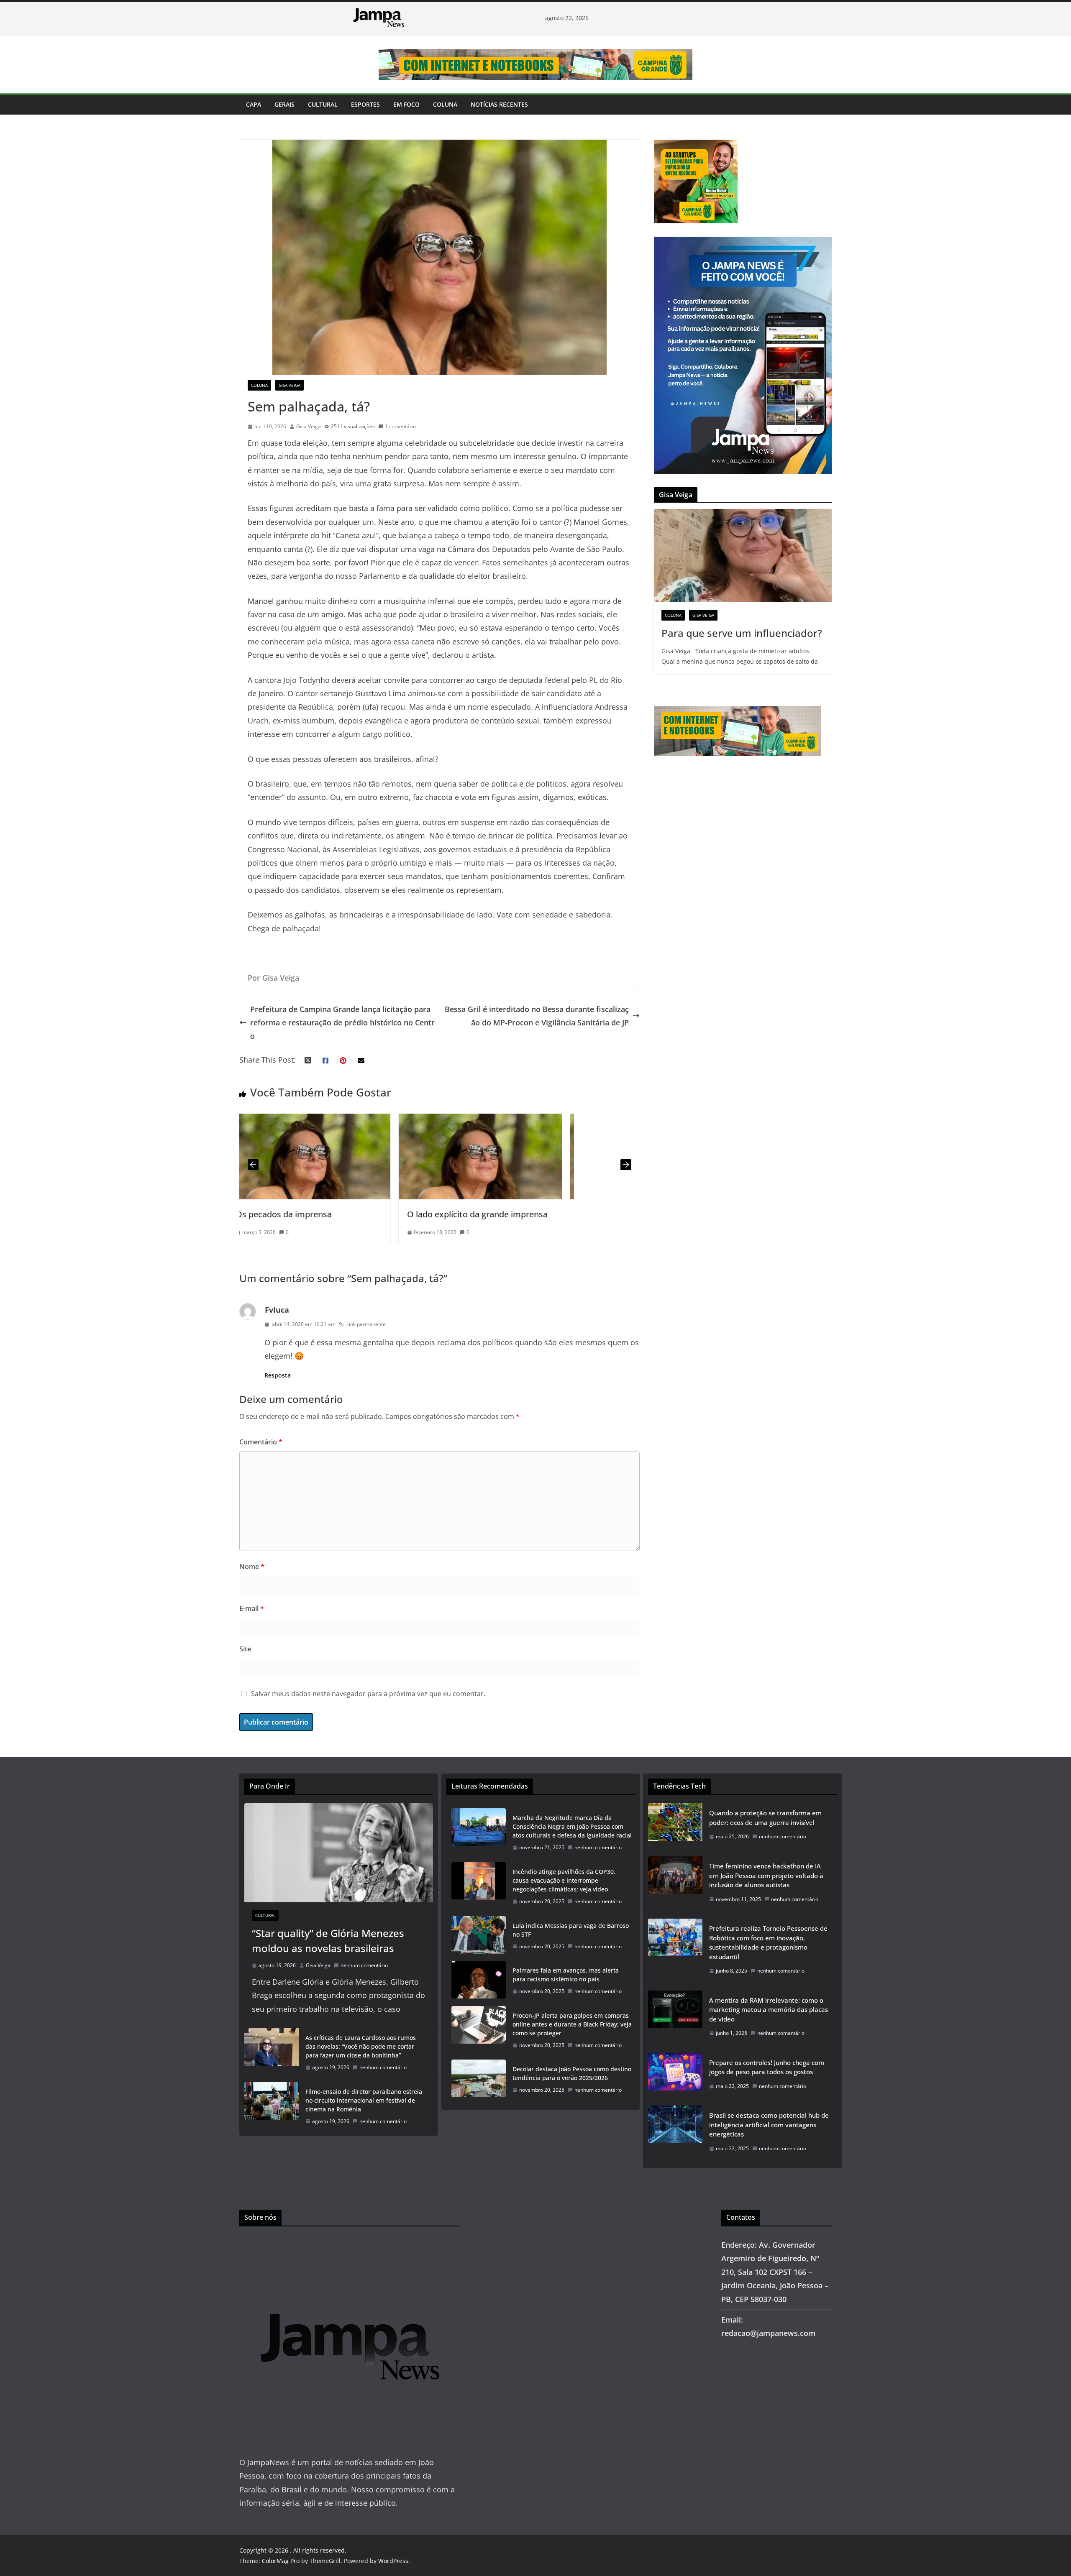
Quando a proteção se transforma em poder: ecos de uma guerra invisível (765, 1818)
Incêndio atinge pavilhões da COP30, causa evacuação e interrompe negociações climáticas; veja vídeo (564, 1880)
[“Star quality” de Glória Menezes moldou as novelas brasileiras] (339, 1853)
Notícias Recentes (499, 104)
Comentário (261, 1442)
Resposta (278, 1375)
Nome (252, 1567)
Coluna (445, 104)
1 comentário (400, 426)
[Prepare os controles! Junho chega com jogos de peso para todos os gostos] (675, 2077)
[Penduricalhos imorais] (492, 1120)
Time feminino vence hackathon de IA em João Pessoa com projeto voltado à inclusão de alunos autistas (766, 1875)
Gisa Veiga (290, 385)
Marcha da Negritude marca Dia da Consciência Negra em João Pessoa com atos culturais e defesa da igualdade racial (572, 1826)
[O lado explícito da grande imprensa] (321, 1120)
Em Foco (406, 104)
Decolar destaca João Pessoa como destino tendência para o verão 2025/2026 (572, 2073)
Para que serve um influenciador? (742, 633)
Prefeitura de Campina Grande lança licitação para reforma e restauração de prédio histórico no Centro (342, 1023)
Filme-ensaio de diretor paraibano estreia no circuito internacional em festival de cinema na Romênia (364, 2100)
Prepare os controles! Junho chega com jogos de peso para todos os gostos (767, 2067)
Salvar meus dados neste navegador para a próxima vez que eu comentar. (368, 1694)
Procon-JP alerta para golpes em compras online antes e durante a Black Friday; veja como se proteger (572, 2024)
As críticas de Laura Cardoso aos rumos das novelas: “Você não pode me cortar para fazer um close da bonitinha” (361, 2046)
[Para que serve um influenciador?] (743, 556)
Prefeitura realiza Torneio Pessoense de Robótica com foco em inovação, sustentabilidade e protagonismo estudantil (768, 1942)
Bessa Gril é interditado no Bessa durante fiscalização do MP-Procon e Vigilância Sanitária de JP (537, 1016)
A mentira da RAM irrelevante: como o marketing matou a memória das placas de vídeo (769, 2010)
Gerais (284, 104)
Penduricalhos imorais (462, 1214)
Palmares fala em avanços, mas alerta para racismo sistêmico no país (566, 1975)
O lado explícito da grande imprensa (318, 1214)
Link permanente (366, 1324)
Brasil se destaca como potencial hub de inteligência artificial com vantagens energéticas (769, 2125)
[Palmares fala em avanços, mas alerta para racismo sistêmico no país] (479, 1981)
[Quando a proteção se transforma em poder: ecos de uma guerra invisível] (675, 1827)
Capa (254, 104)
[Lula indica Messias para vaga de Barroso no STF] (479, 1936)
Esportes (365, 104)
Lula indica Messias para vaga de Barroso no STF (571, 1930)
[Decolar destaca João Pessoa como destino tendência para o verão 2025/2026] (479, 2080)
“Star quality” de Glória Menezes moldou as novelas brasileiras (328, 1941)
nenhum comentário (364, 1965)
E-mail (252, 1608)
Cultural (323, 104)
